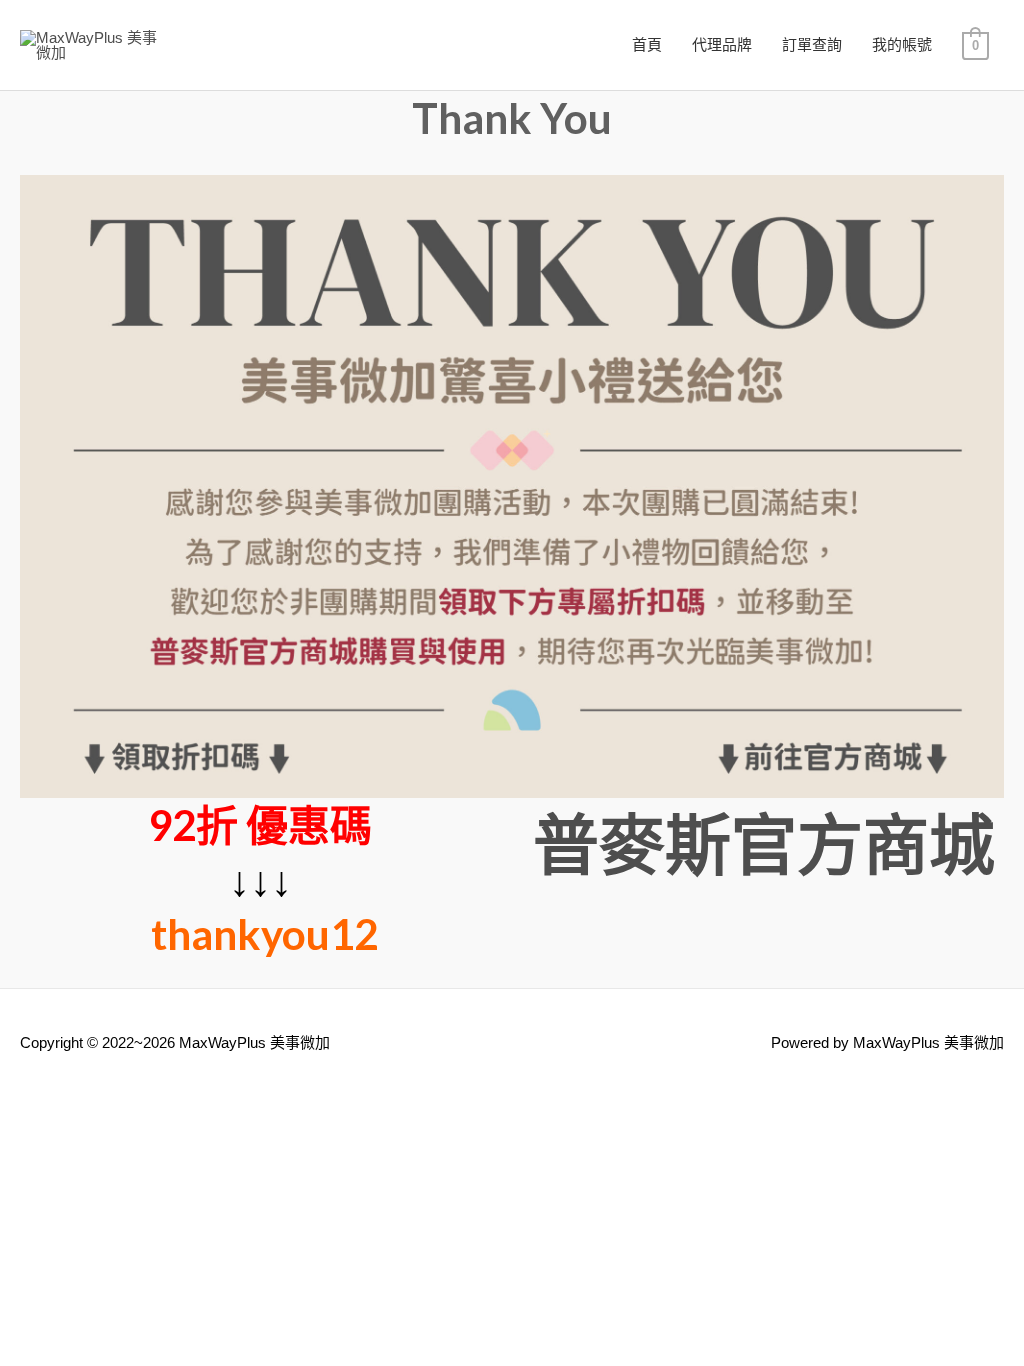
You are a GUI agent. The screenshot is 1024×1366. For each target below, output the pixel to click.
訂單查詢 (812, 44)
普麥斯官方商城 (764, 843)
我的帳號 (902, 44)
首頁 (647, 44)
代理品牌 (722, 44)
